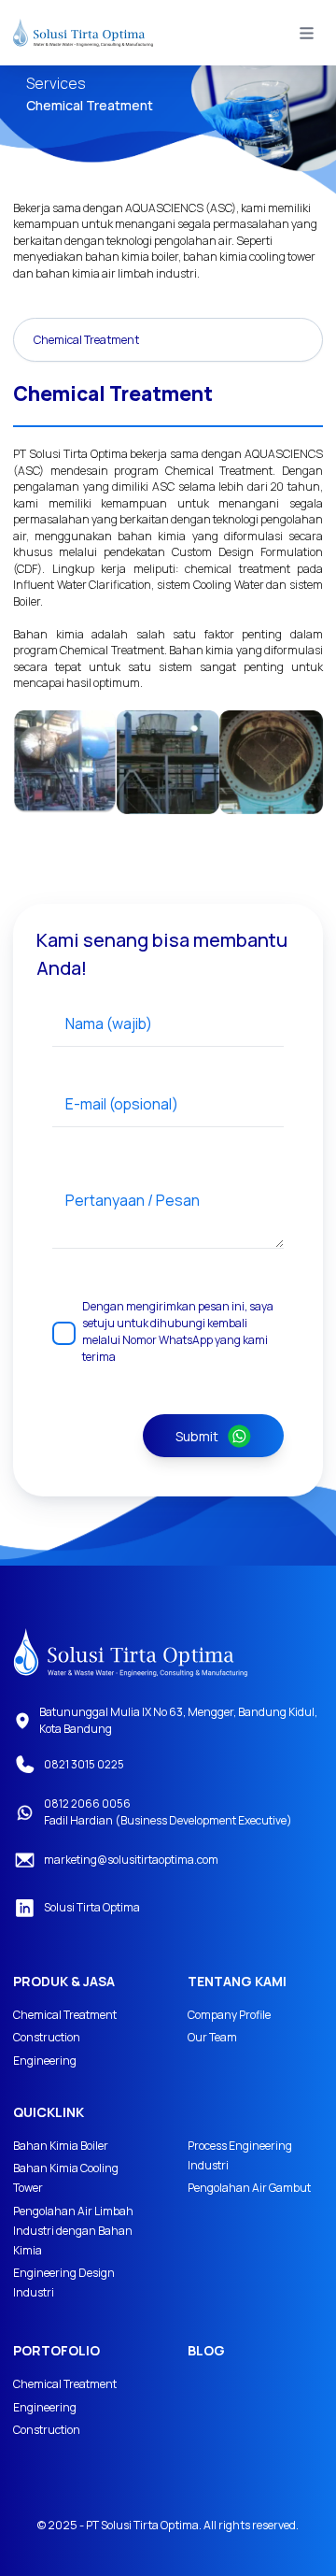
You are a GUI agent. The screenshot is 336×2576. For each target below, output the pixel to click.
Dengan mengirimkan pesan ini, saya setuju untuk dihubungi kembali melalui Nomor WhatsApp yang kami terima (178, 1331)
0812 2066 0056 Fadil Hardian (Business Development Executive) (168, 1812)
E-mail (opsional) (122, 1104)
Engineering (45, 2061)
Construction (47, 2037)
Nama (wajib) (109, 1023)
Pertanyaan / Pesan (133, 1200)
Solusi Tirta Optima (92, 1907)
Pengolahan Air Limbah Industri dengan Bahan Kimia (73, 2231)
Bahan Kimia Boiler (61, 2146)
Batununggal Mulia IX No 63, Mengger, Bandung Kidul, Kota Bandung (178, 1720)
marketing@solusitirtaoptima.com (131, 1860)
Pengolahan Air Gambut (249, 2188)
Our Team (212, 2037)
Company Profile (229, 2015)
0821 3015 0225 (84, 1764)
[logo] (131, 1653)
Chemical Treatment (65, 2015)
